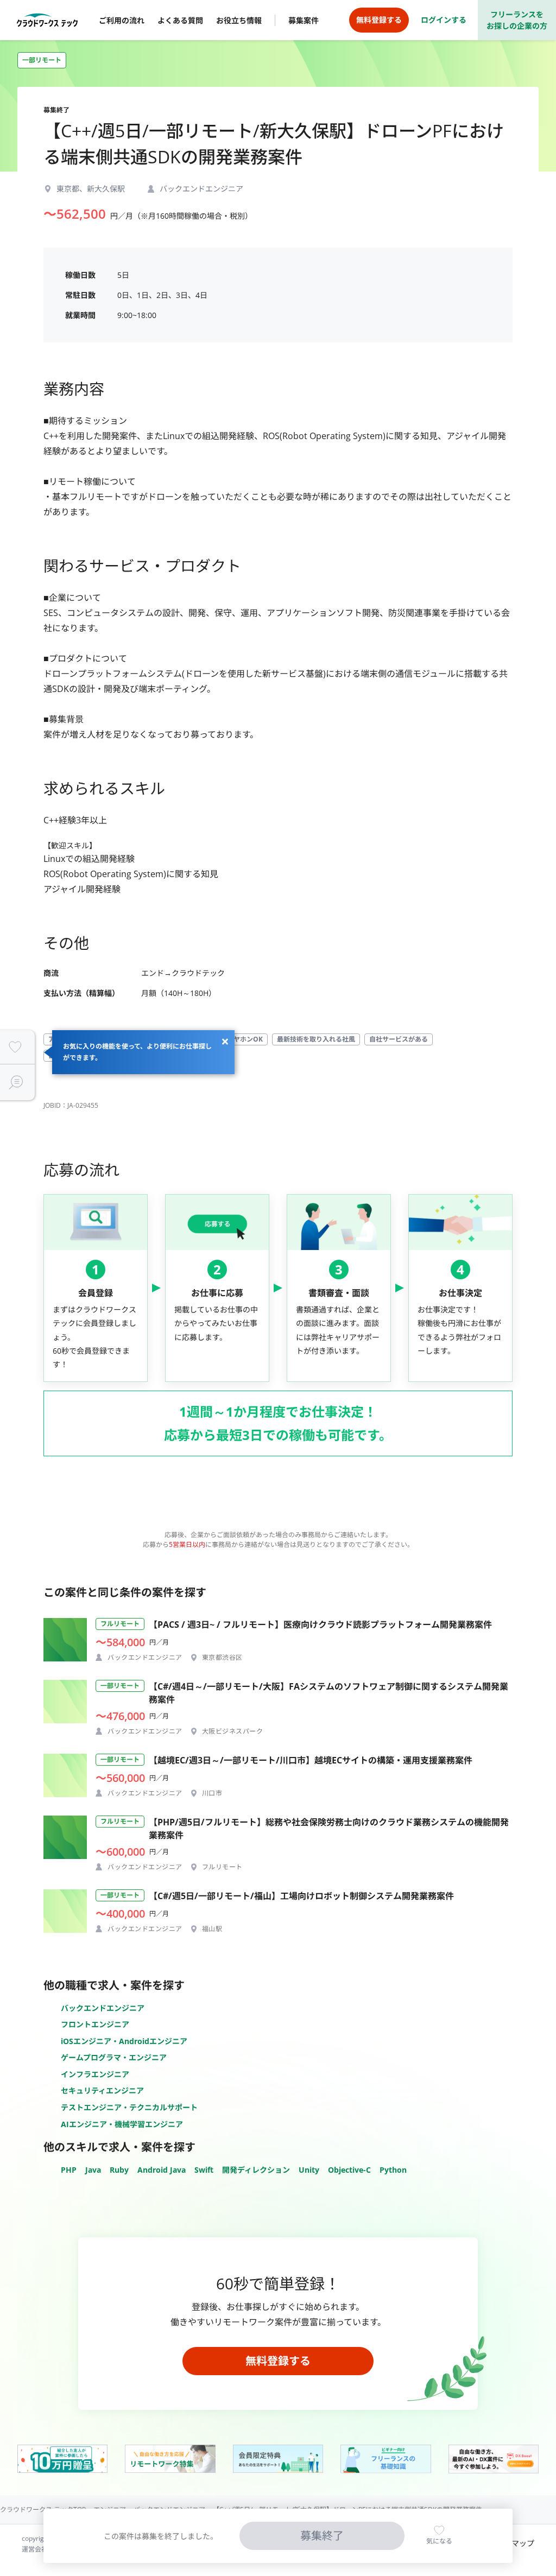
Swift (204, 2170)
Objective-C (349, 2170)
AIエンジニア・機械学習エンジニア (122, 2124)
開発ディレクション (256, 2170)
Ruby (119, 2170)
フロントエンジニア (95, 2024)
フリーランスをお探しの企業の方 (517, 20)
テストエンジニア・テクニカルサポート (129, 2107)
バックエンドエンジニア (103, 2008)
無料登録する (278, 2361)
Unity (309, 2170)
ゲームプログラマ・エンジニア (114, 2057)
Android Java (162, 2170)
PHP (69, 2170)
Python (393, 2170)
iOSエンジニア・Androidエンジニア (124, 2041)
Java (93, 2170)
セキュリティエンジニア (102, 2090)
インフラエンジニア (95, 2074)
